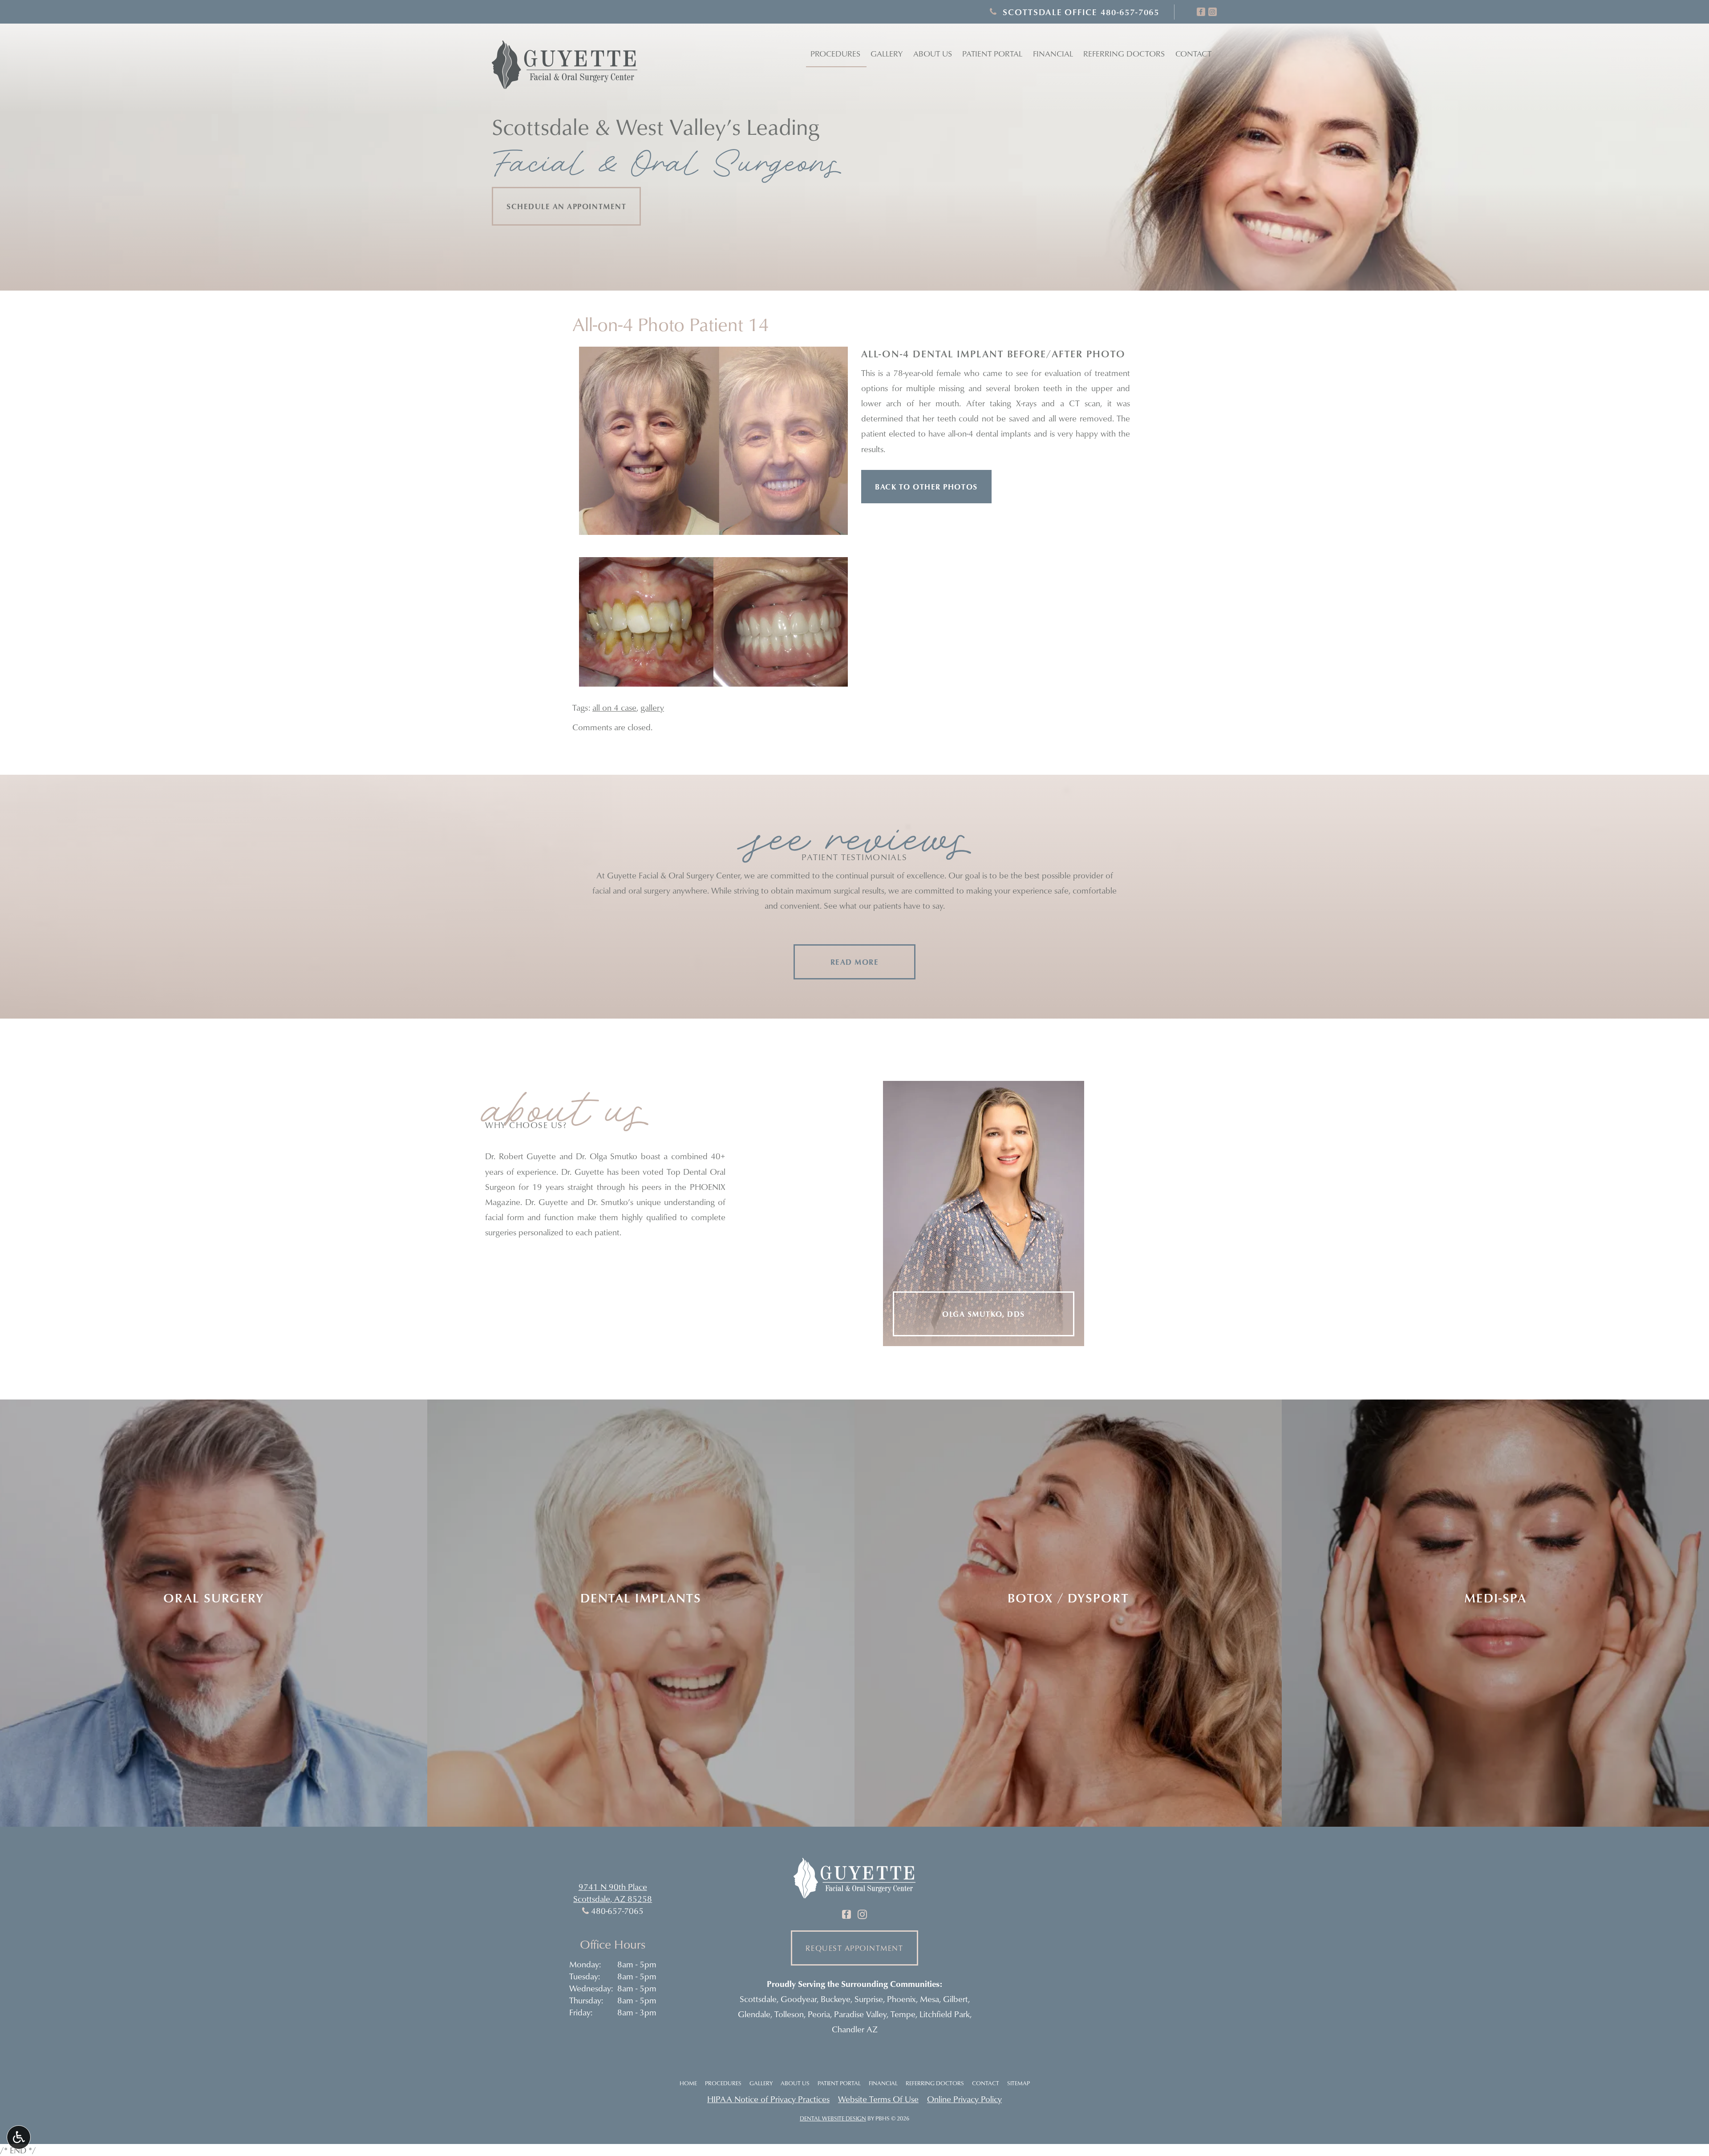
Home (688, 2083)
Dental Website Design (833, 2118)
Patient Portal (839, 2083)
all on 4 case (614, 707)
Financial (1053, 54)
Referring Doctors (935, 2083)
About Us (795, 2083)
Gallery (887, 54)
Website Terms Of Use (878, 2099)
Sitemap (1019, 2083)
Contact (1193, 54)
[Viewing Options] (19, 2137)
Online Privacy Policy (964, 2099)
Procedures (835, 54)
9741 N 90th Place (613, 1887)
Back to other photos (926, 487)
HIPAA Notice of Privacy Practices (768, 2099)
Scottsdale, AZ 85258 (613, 1899)
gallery (652, 707)
